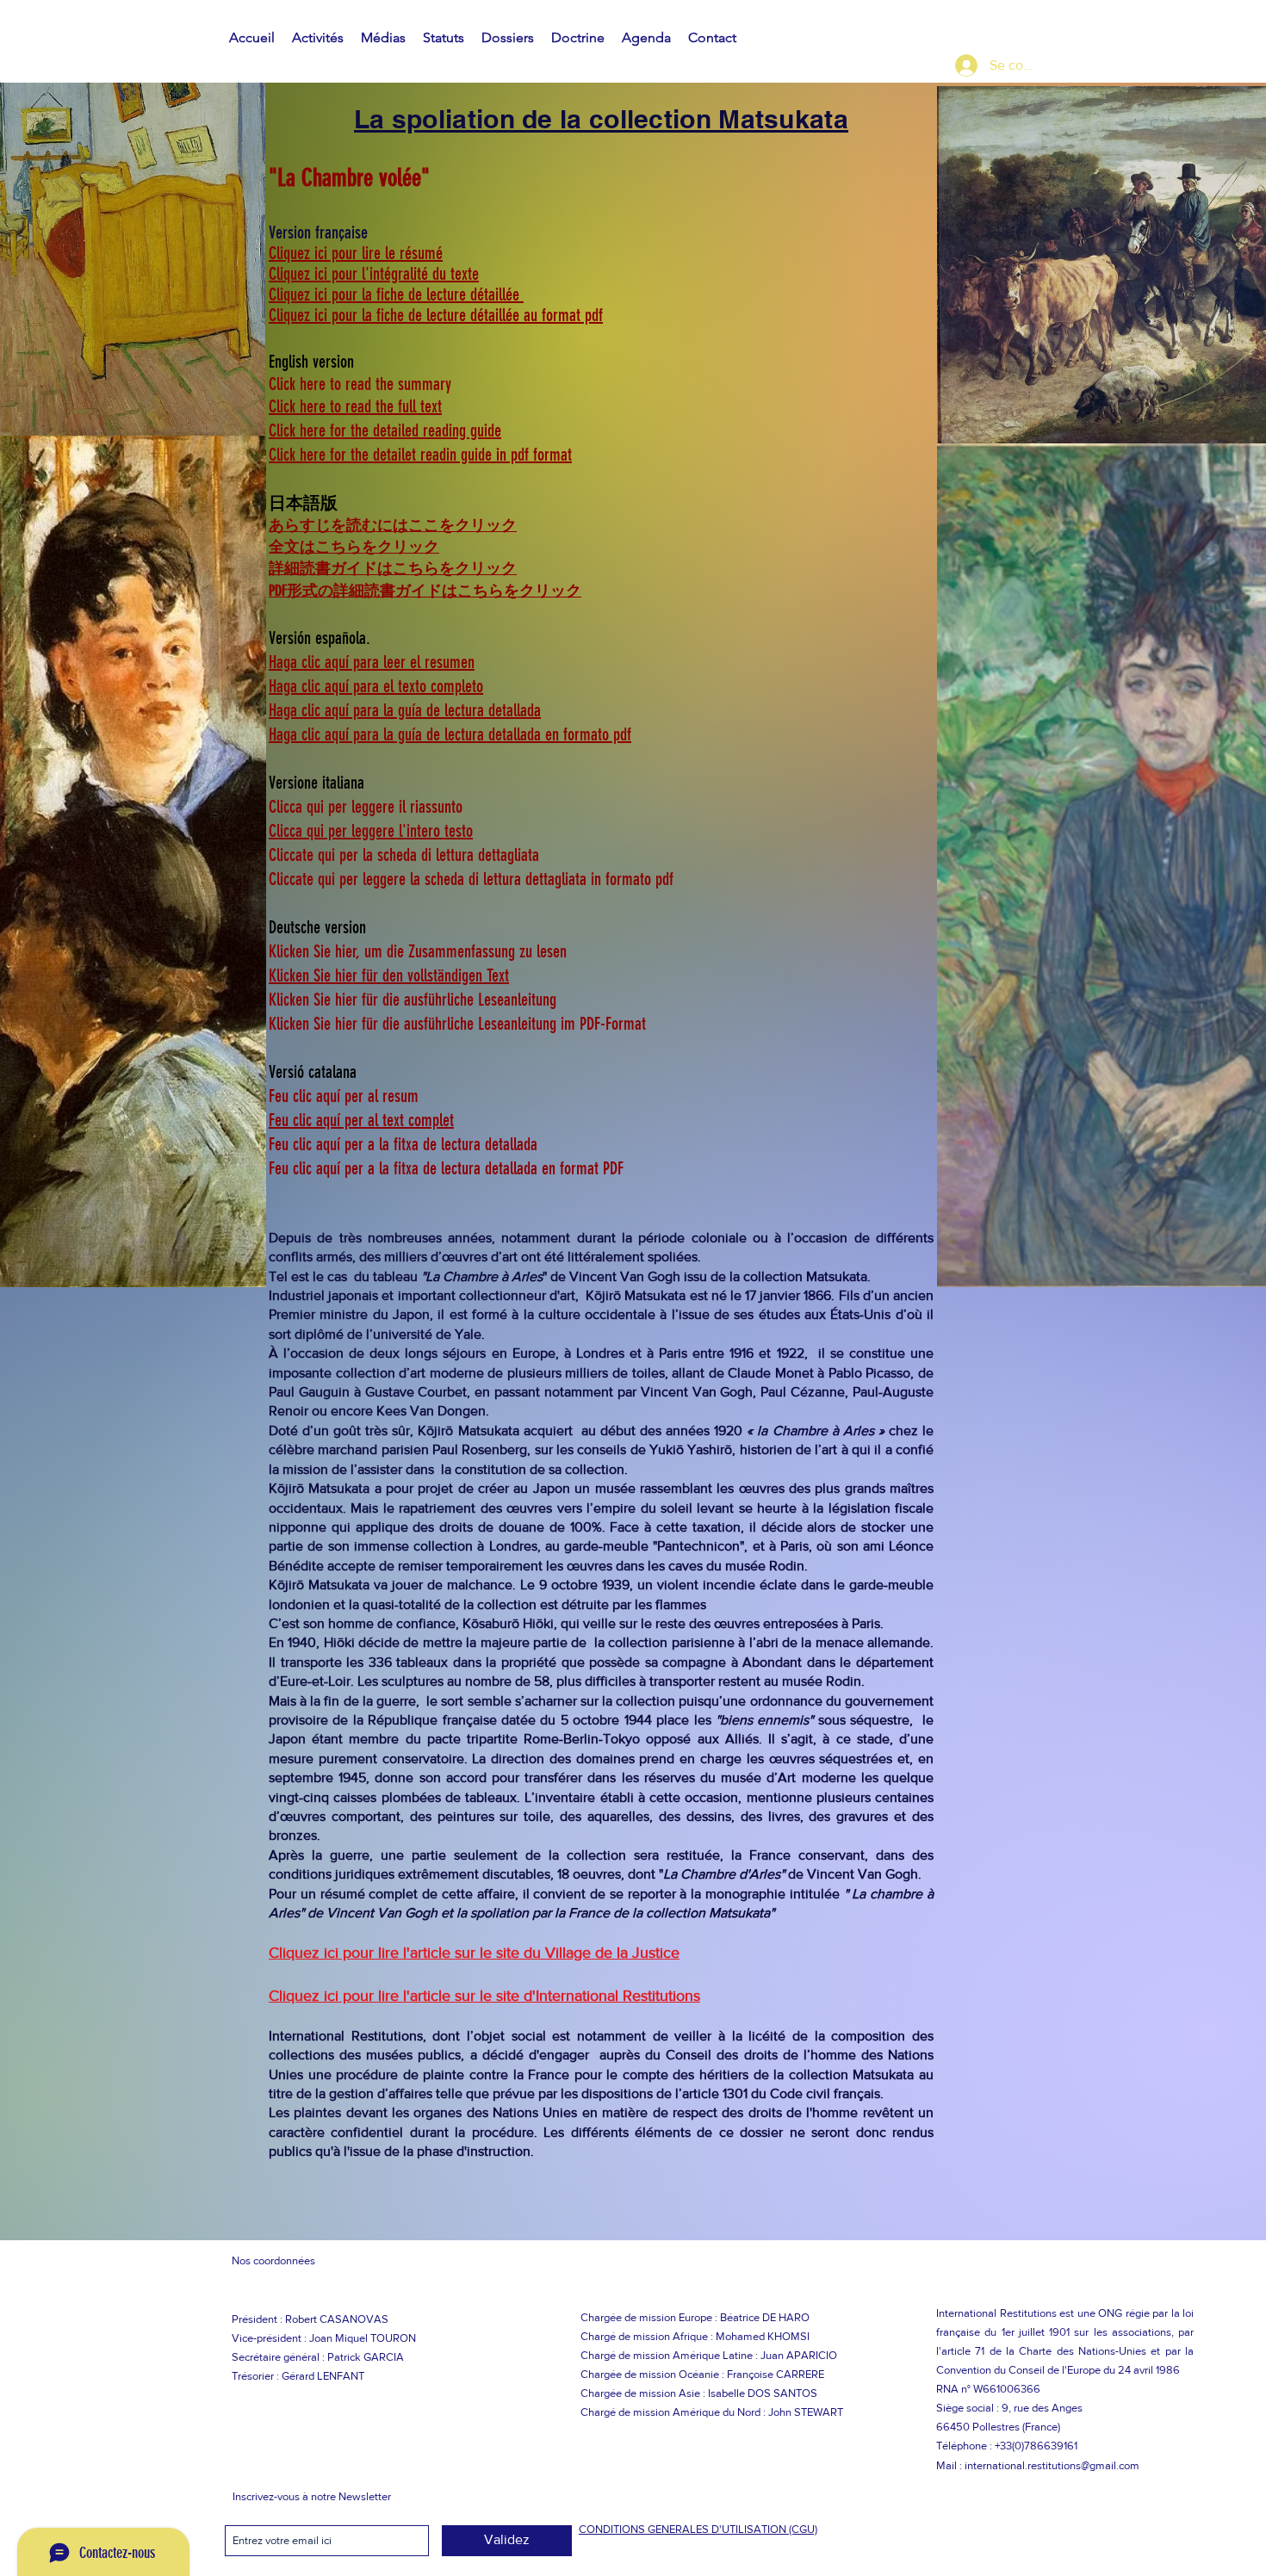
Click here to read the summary (360, 384)
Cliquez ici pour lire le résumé (356, 253)
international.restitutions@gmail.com (1052, 2465)
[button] (318, 38)
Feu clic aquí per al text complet (361, 1120)
